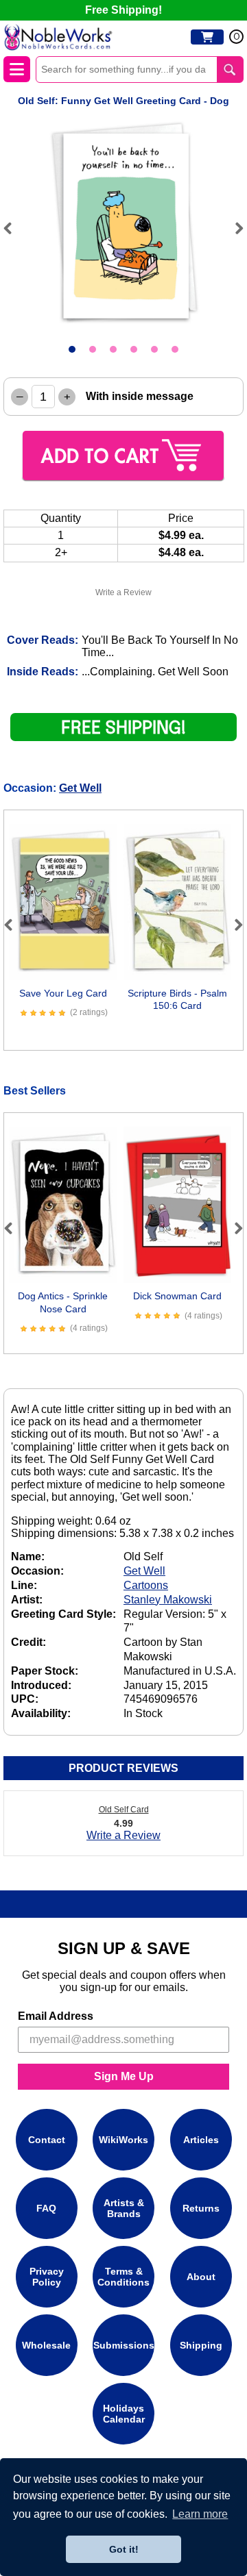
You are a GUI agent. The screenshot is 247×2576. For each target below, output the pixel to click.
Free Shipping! (123, 10)
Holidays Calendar (124, 2414)
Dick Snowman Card (177, 1296)
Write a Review (123, 592)
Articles (201, 2140)
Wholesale (46, 2345)
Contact (47, 2140)
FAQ (46, 2208)
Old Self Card (124, 1810)
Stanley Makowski (168, 1600)
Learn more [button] (200, 2514)
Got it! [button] (124, 2549)
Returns (201, 2208)
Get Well (80, 788)
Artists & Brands (124, 2208)
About (201, 2277)
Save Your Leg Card (63, 993)
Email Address (56, 2016)
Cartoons (146, 1585)
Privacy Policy (47, 2277)
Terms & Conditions (123, 2277)
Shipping (201, 2345)
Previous (14, 228)
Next (233, 228)
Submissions (124, 2345)
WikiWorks (123, 2140)
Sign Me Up (124, 2076)
